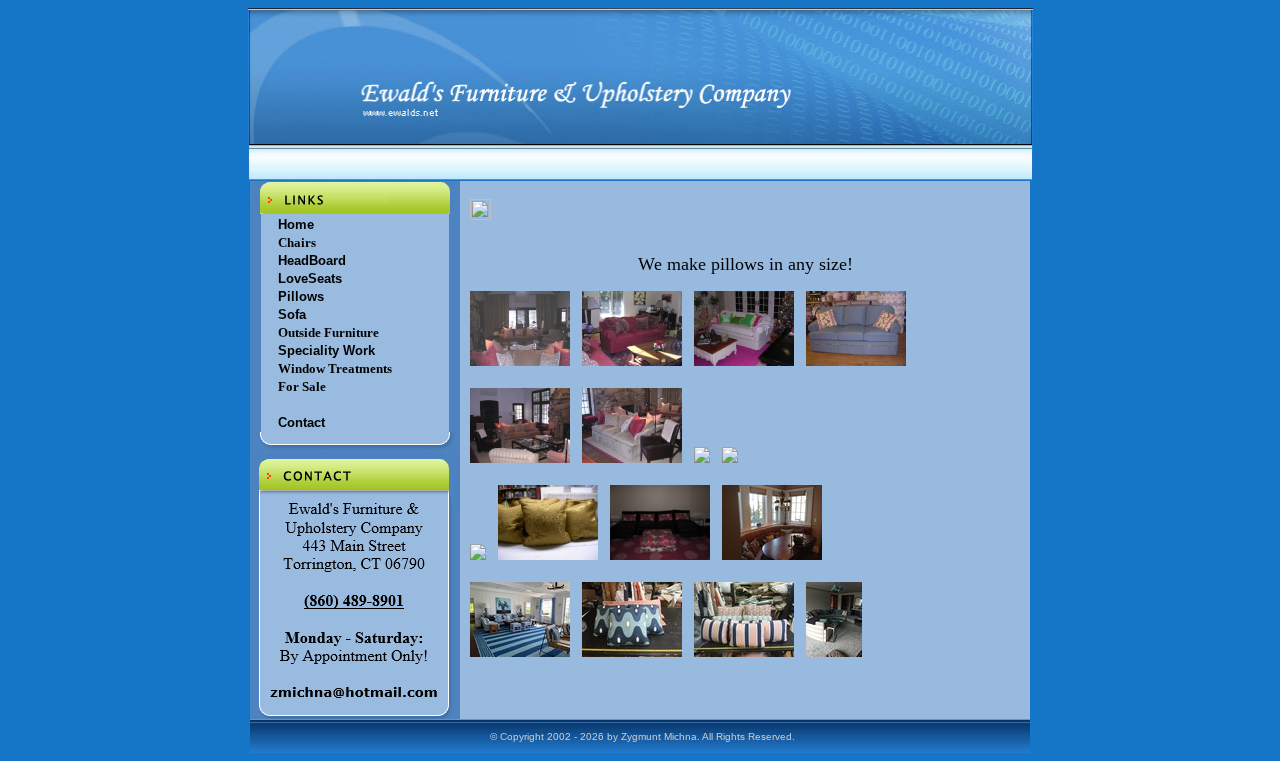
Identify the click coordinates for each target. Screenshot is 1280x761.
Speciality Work (326, 350)
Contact (301, 422)
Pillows (301, 296)
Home (296, 224)
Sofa (292, 314)
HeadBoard (312, 260)
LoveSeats (310, 278)
